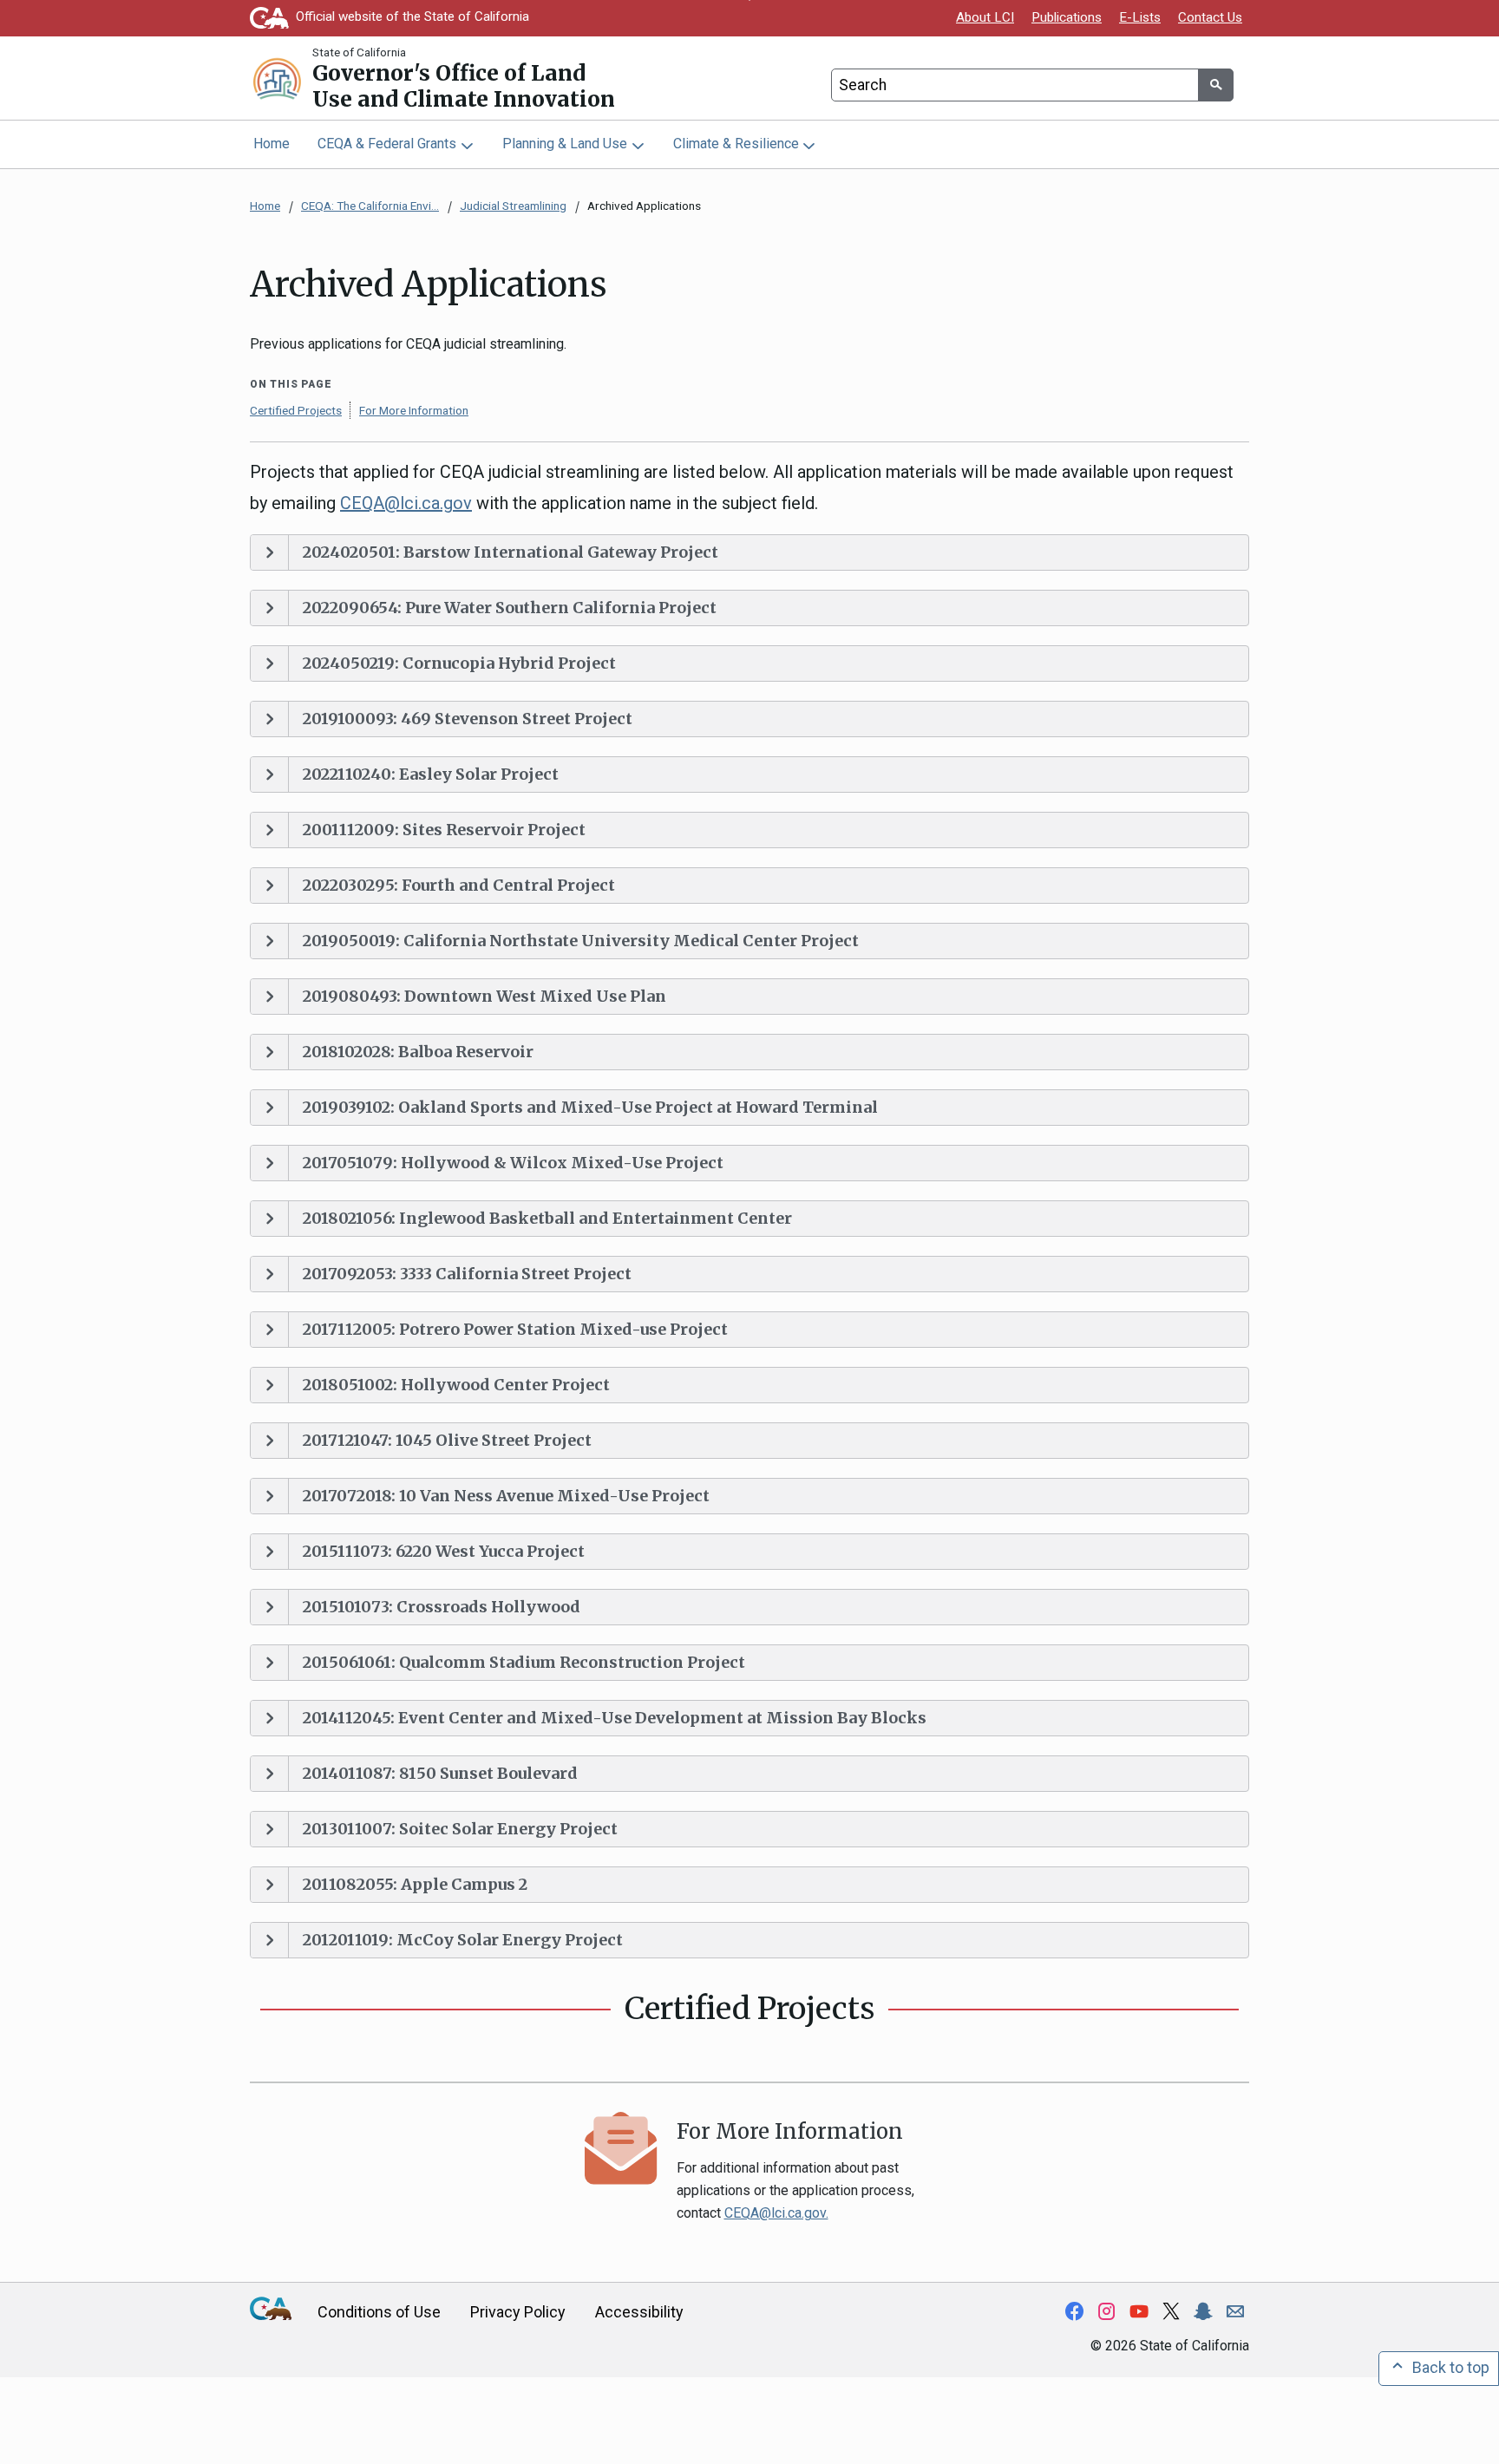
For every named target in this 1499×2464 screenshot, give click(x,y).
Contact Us (1210, 17)
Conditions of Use (379, 2312)
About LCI (985, 17)
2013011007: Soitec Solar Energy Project (460, 1829)
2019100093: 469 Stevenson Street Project (468, 719)
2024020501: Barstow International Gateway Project (511, 552)
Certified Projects (296, 410)
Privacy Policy (518, 2312)
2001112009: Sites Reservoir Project (444, 830)
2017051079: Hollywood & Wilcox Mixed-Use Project (513, 1163)
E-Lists (1140, 17)
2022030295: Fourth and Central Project (459, 885)
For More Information (414, 410)
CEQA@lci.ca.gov (406, 503)
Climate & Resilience (736, 144)
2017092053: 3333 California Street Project (467, 1274)
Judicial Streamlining (513, 206)
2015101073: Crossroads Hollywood (442, 1607)
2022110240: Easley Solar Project (431, 774)
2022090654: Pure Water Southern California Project (510, 608)
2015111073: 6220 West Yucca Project (444, 1551)
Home (272, 144)
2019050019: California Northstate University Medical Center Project (581, 941)
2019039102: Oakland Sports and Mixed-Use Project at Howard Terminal (590, 1107)
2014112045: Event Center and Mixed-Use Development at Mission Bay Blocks (615, 1718)
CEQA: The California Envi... (370, 206)
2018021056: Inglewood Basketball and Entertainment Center (547, 1218)
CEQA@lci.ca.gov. (776, 2213)
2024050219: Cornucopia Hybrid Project (459, 663)
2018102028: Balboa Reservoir (418, 1052)
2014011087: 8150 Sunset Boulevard (440, 1773)
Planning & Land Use (565, 144)
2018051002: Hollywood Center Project (456, 1385)
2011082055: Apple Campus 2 (415, 1884)
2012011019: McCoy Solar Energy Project (463, 1940)
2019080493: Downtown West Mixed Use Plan (484, 996)
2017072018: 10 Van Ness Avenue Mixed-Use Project (506, 1496)
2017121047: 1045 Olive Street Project (447, 1440)
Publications (1067, 17)
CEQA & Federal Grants (387, 144)
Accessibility (639, 2312)
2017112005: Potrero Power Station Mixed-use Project (515, 1329)
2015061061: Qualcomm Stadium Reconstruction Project (524, 1662)
